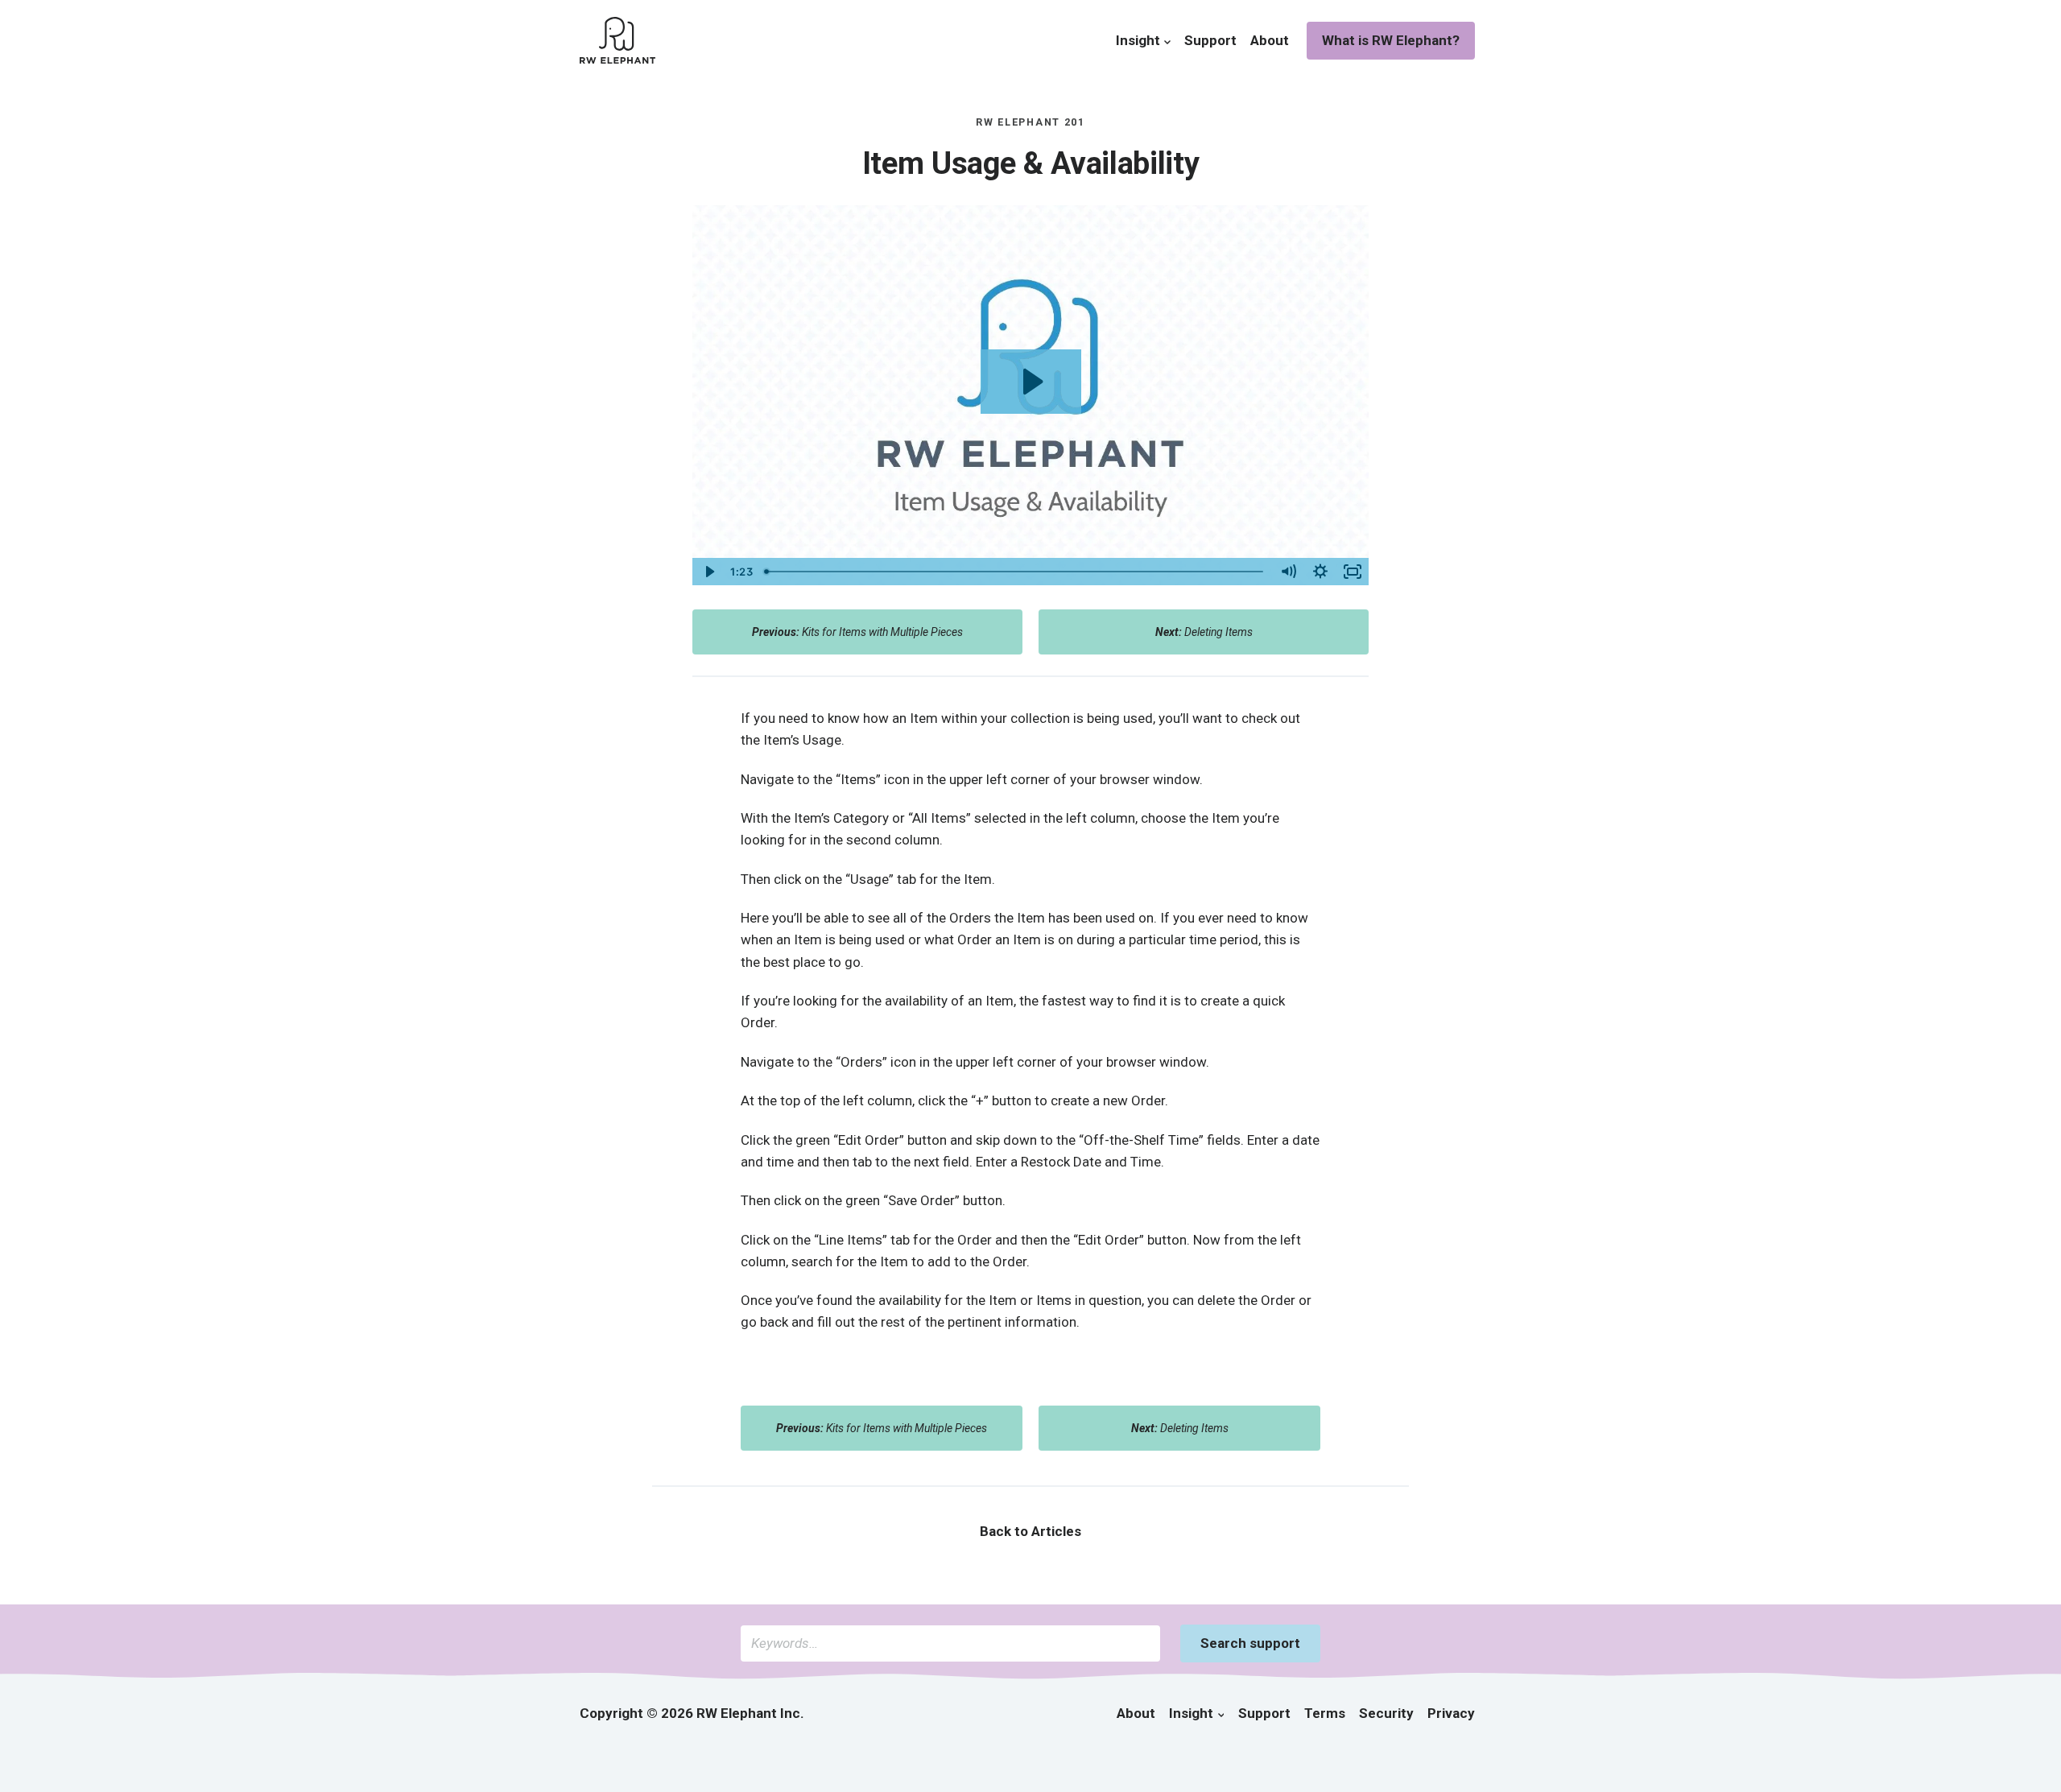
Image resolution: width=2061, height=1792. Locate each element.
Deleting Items (1204, 632)
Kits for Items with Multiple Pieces (857, 632)
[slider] (1015, 572)
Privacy (1451, 1713)
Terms (1325, 1713)
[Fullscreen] (1353, 572)
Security (1386, 1713)
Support (1210, 40)
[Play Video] (708, 572)
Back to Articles (1030, 1531)
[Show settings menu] (1320, 572)
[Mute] (1288, 572)
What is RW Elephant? (1391, 40)
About (1270, 40)
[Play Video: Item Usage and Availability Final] (1031, 382)
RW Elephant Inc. (750, 1713)
